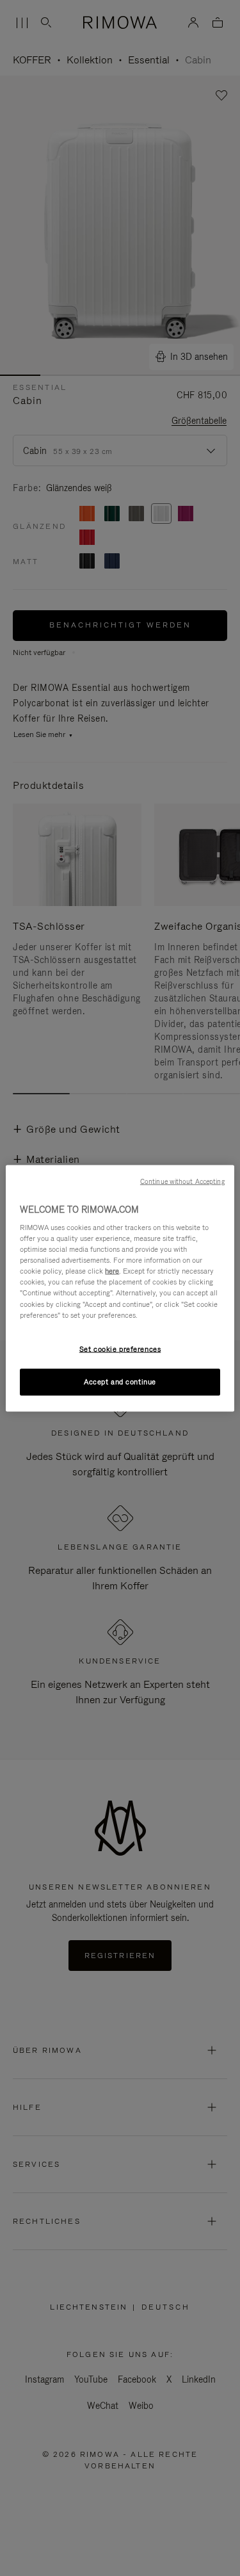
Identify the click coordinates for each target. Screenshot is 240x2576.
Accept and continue (120, 1381)
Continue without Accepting (182, 1181)
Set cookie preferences (120, 1349)
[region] (120, 1288)
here (112, 1271)
